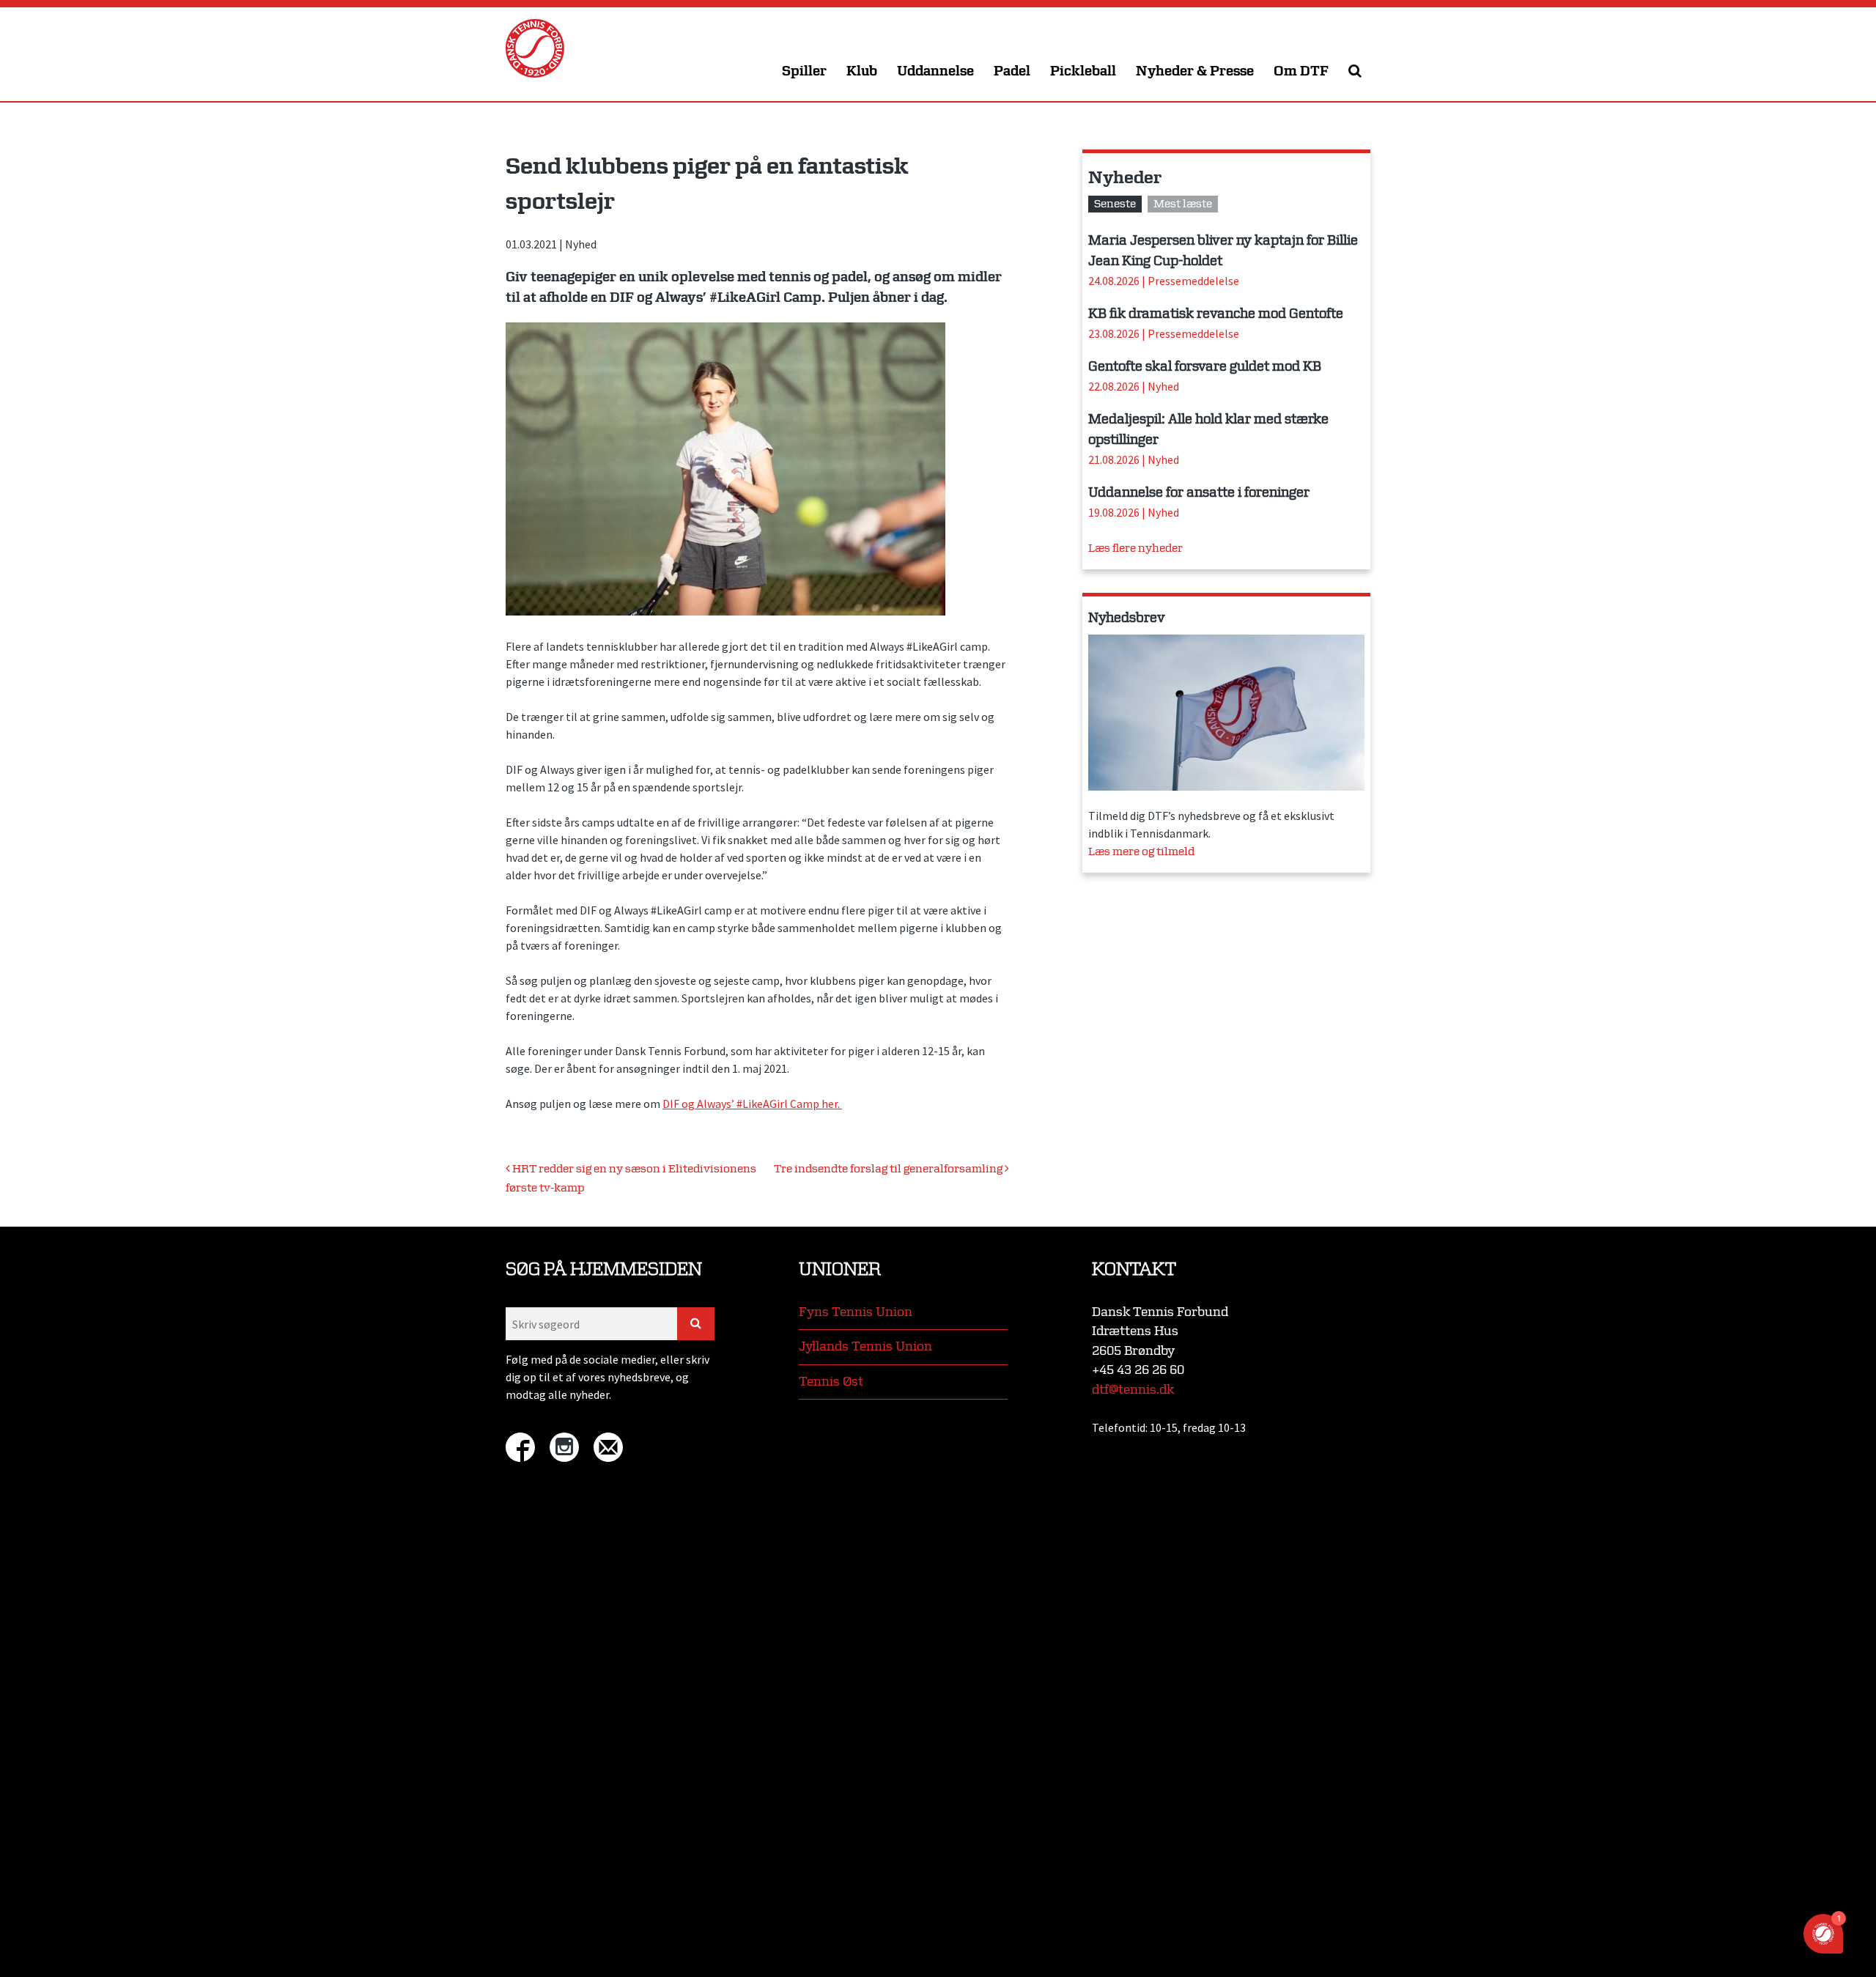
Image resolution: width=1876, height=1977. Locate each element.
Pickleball (1083, 71)
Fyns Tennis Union (856, 1312)
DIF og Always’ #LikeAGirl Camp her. (752, 1104)
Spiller (804, 71)
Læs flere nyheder (1135, 548)
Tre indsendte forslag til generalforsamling (889, 1169)
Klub (862, 71)
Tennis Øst (831, 1382)
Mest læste (1183, 204)
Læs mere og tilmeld (1141, 852)
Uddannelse (935, 71)
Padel (1012, 71)
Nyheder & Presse (1195, 71)
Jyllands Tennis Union (865, 1346)
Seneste (1115, 204)
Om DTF (1301, 71)
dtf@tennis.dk (1133, 1390)
